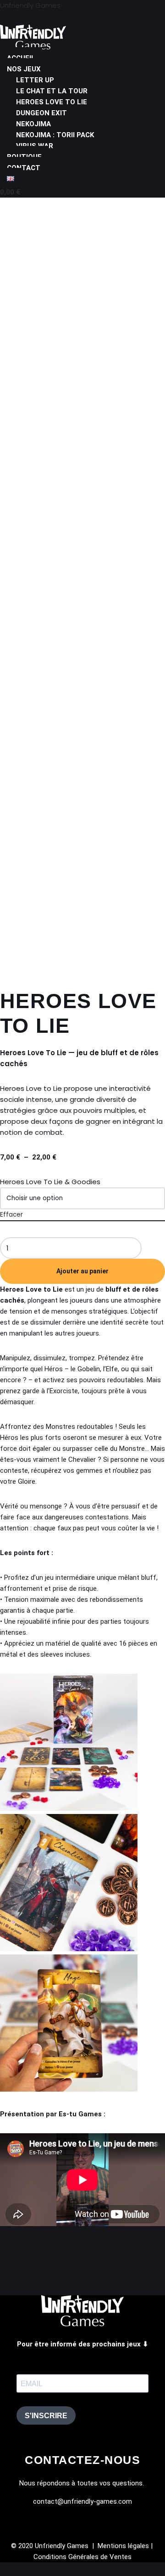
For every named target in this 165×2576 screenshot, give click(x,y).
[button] (82, 69)
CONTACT (24, 168)
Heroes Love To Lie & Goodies (50, 1182)
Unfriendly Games (30, 5)
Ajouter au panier (82, 1271)
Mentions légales (123, 2546)
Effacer (11, 1215)
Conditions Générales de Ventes (82, 2557)
